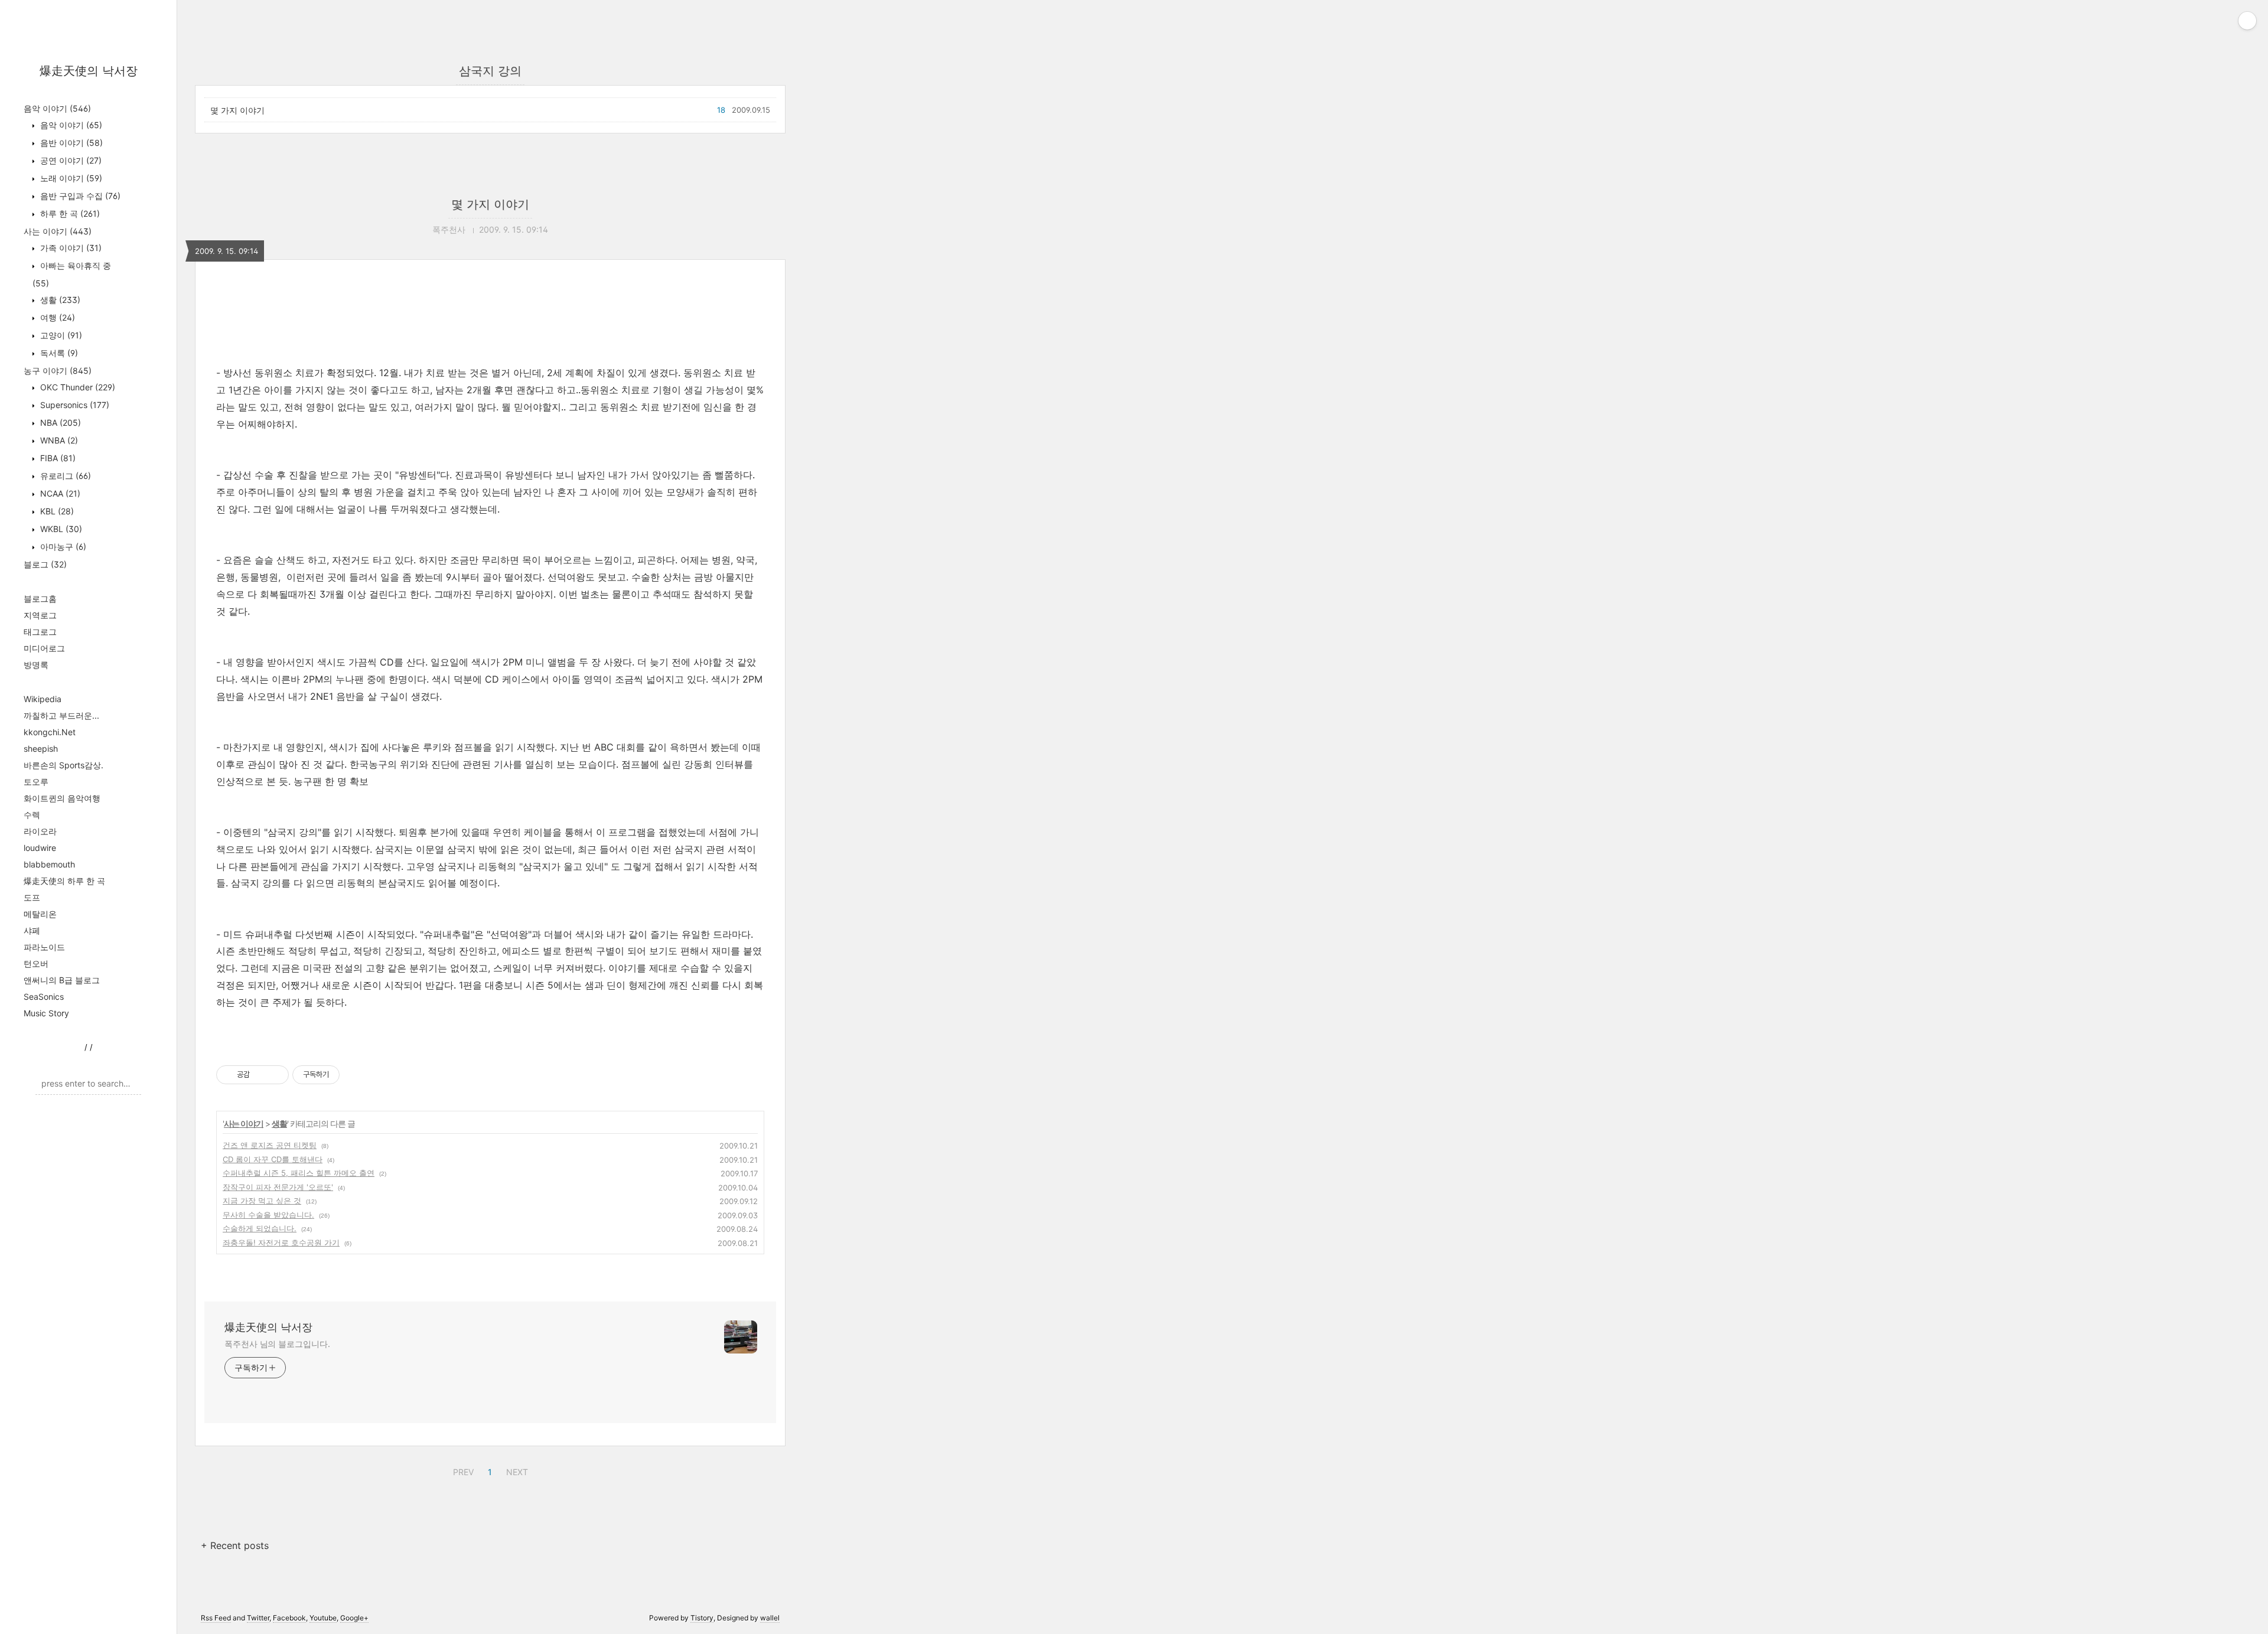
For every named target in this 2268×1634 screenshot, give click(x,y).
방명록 (36, 665)
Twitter (258, 1618)
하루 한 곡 (69, 213)
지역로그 (40, 615)
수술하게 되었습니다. (260, 1228)
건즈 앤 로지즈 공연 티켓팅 (270, 1145)
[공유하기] (261, 1075)
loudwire (40, 848)
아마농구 (62, 547)
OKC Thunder (76, 387)
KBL (56, 511)
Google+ (354, 1618)
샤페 (32, 930)
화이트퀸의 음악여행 (62, 798)
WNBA (58, 440)
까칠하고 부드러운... (61, 715)
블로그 (45, 564)
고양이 (60, 335)
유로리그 (64, 476)
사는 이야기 (58, 231)
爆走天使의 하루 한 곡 (64, 881)
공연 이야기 (70, 160)
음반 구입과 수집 (79, 196)
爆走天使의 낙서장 (89, 71)
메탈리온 (40, 914)
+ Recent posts (235, 1545)
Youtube (323, 1618)
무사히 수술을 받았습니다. (268, 1215)
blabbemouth (49, 864)
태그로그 (40, 632)
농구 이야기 (58, 371)
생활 (59, 300)
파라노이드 (44, 947)
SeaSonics (44, 997)
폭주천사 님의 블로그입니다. (277, 1344)
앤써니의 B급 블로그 (62, 980)
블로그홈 (40, 599)
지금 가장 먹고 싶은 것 (262, 1201)
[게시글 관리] (276, 1075)
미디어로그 (44, 648)
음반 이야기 (70, 143)
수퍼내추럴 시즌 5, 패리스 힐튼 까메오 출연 (299, 1173)
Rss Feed (216, 1618)
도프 (32, 897)
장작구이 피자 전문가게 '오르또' (278, 1187)
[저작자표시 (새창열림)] (345, 1075)
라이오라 (40, 831)
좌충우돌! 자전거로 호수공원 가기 (281, 1242)
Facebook (289, 1618)
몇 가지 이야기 (237, 110)
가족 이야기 (70, 248)
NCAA (59, 493)
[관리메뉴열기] (2247, 21)
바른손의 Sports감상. (63, 765)
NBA (59, 423)
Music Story (46, 1013)
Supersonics (74, 405)
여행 (56, 317)
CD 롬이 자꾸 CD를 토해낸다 (273, 1159)
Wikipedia (43, 699)
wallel (770, 1618)
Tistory (702, 1618)
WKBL (60, 529)
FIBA (57, 458)
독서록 (58, 353)
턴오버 (36, 963)
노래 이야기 (70, 178)
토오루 (36, 782)
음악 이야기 (57, 108)
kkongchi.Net (50, 732)
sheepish (41, 748)
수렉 (32, 815)
